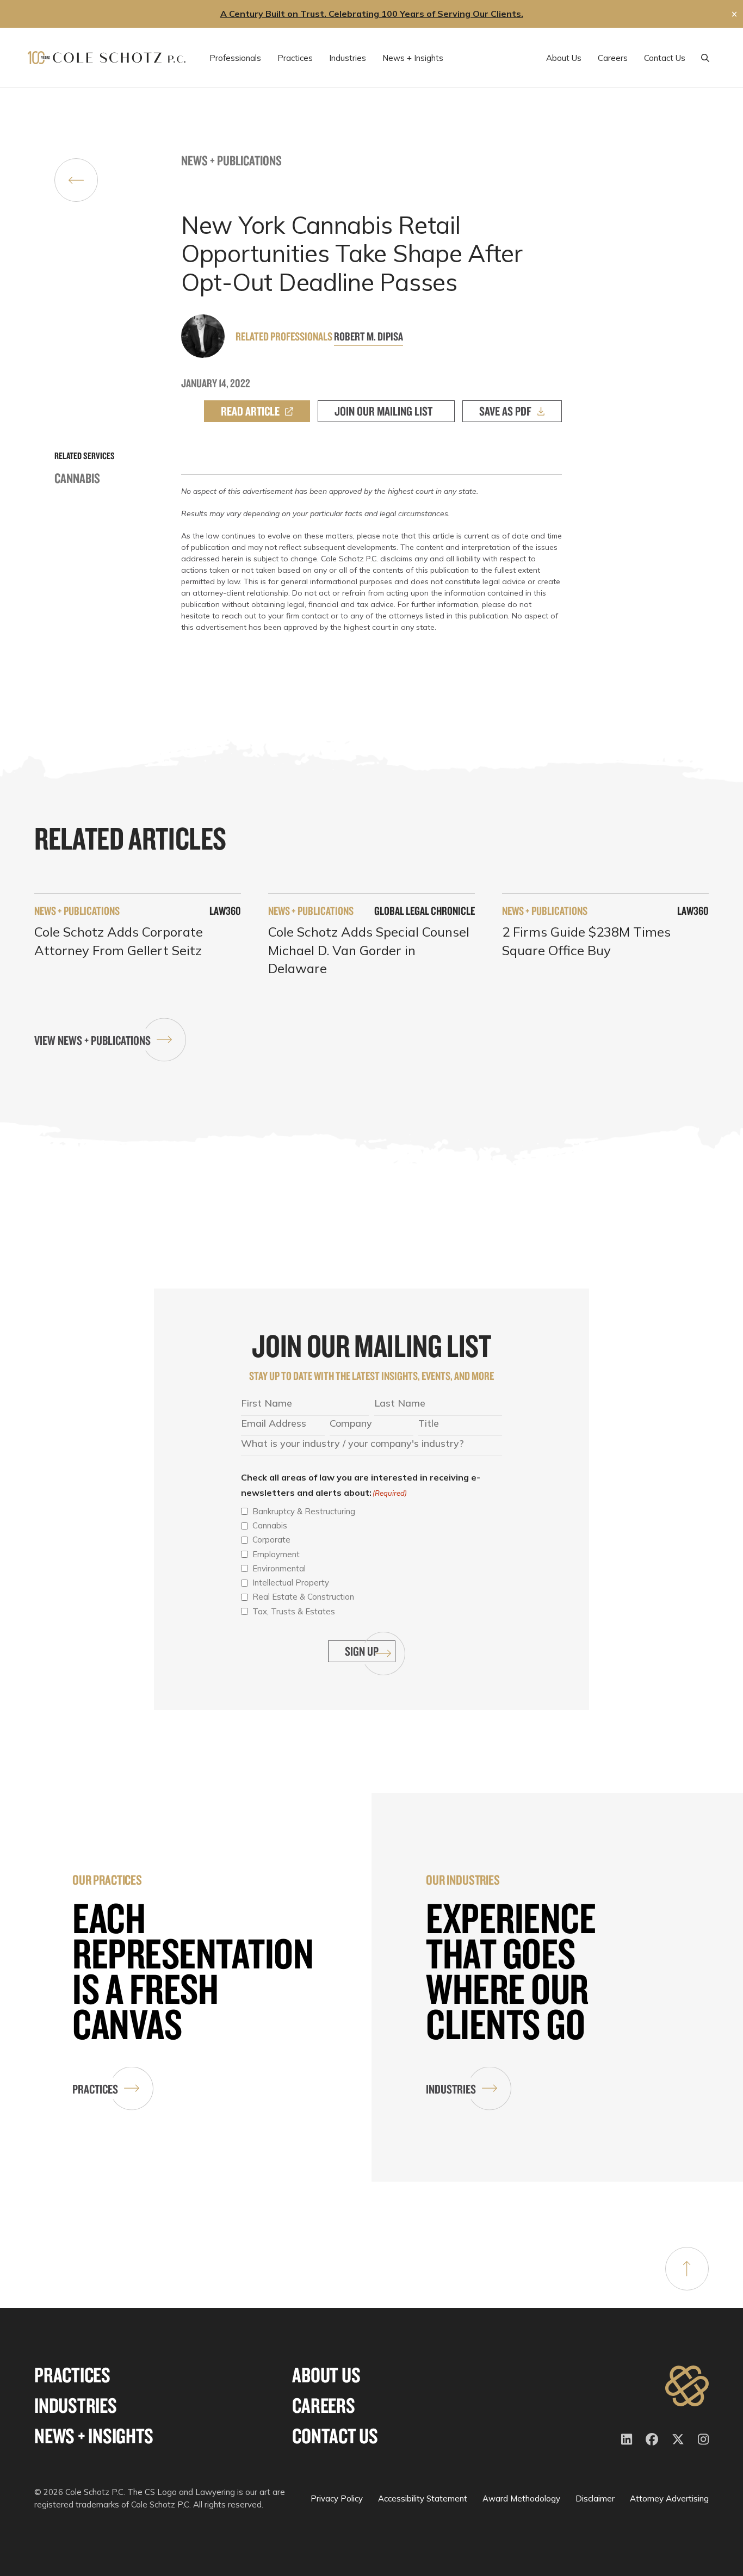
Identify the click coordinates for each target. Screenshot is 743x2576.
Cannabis (77, 478)
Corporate (271, 1540)
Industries (451, 2089)
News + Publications (231, 160)
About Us (326, 2375)
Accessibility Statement (423, 2498)
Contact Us (335, 2436)
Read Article (250, 411)
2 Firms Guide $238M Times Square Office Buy (586, 941)
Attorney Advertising (669, 2498)
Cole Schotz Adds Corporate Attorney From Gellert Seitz (119, 941)
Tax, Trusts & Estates (294, 1611)
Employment (276, 1554)
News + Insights (94, 2436)
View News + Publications (92, 1040)
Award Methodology (521, 2498)
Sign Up (362, 1651)
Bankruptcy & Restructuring (304, 1511)
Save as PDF (505, 411)
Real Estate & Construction (303, 1597)
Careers (323, 2405)
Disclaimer (595, 2498)
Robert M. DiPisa (369, 336)
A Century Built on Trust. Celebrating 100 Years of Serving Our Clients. (372, 14)
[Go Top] (687, 2269)
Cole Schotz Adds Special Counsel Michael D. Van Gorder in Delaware (369, 950)
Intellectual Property (291, 1583)
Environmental (279, 1568)
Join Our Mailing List (383, 411)
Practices (95, 2089)
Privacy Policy (337, 2498)
